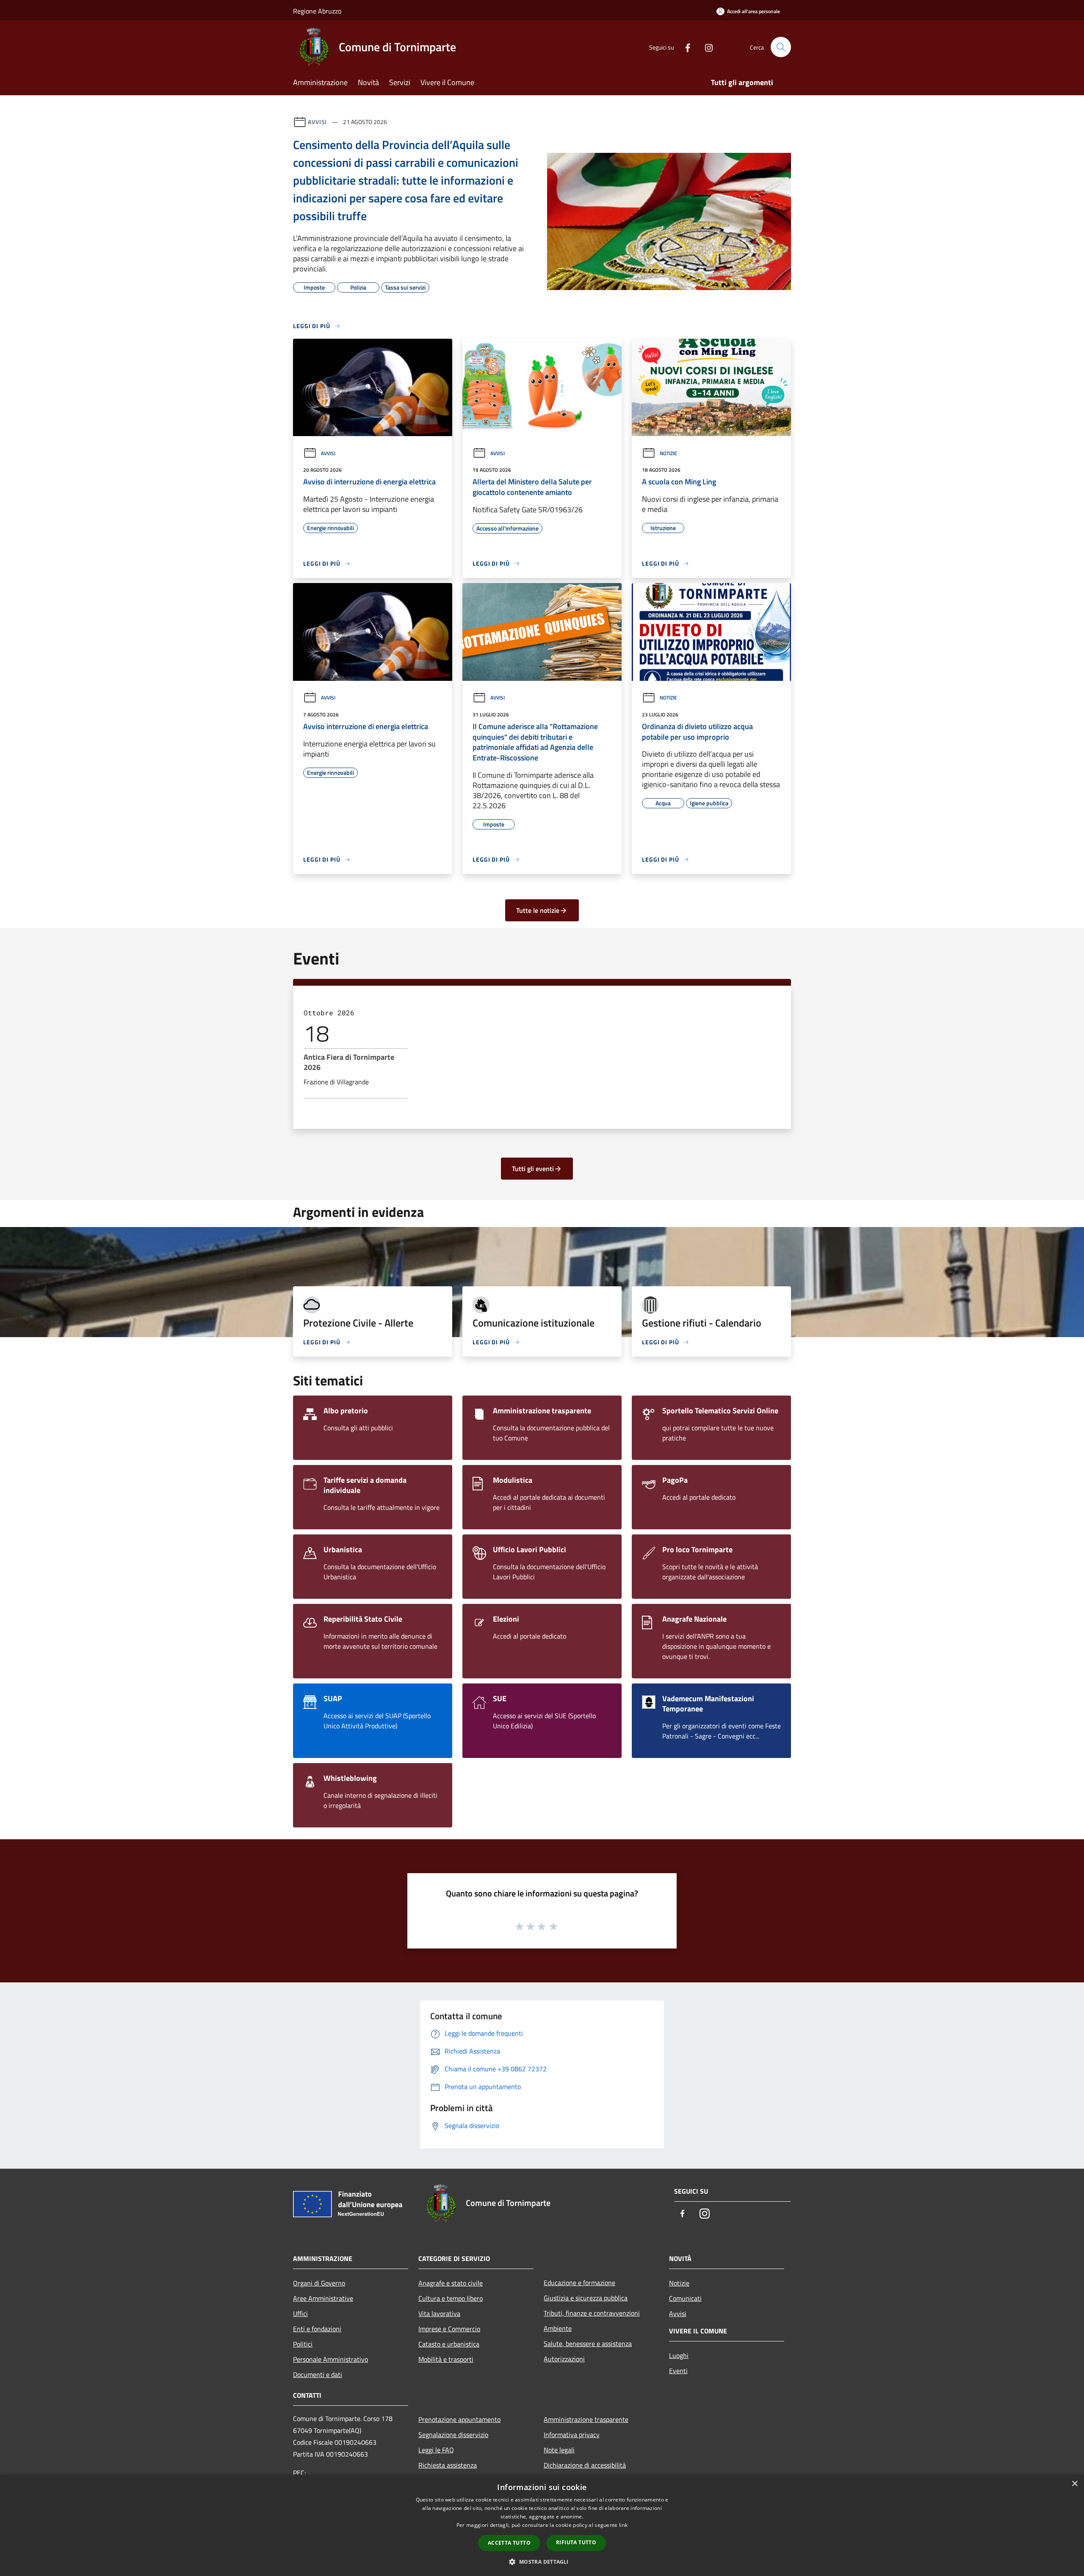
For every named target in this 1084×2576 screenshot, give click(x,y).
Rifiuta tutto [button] (576, 2542)
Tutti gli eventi (533, 1169)
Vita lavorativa (439, 2313)
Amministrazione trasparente (586, 2419)
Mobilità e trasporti (446, 2359)
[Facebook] (684, 47)
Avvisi (317, 122)
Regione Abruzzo (317, 11)
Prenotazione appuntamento (459, 2419)
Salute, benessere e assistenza (588, 2344)
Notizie (668, 453)
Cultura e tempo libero (451, 2298)
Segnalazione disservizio (453, 2435)
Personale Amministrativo (330, 2359)
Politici (303, 2344)
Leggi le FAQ (436, 2450)
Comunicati (685, 2298)
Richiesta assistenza (448, 2465)
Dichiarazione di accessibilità (585, 2465)
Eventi (678, 2371)
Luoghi (679, 2355)
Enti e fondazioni (317, 2329)
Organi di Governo (319, 2283)
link (623, 2525)
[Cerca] (781, 47)
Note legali (559, 2450)
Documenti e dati (318, 2374)
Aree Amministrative (323, 2298)
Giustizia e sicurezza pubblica (586, 2298)
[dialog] (542, 2525)
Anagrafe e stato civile (451, 2283)
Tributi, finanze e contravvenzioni (592, 2313)
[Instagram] (705, 47)
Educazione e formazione (579, 2283)
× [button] (1074, 2484)
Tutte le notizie (538, 910)
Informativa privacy (572, 2435)
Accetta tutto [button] (509, 2543)
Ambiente (558, 2328)
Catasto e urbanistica (449, 2344)
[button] (542, 2562)
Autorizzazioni (564, 2359)
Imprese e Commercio (449, 2329)
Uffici (300, 2313)
